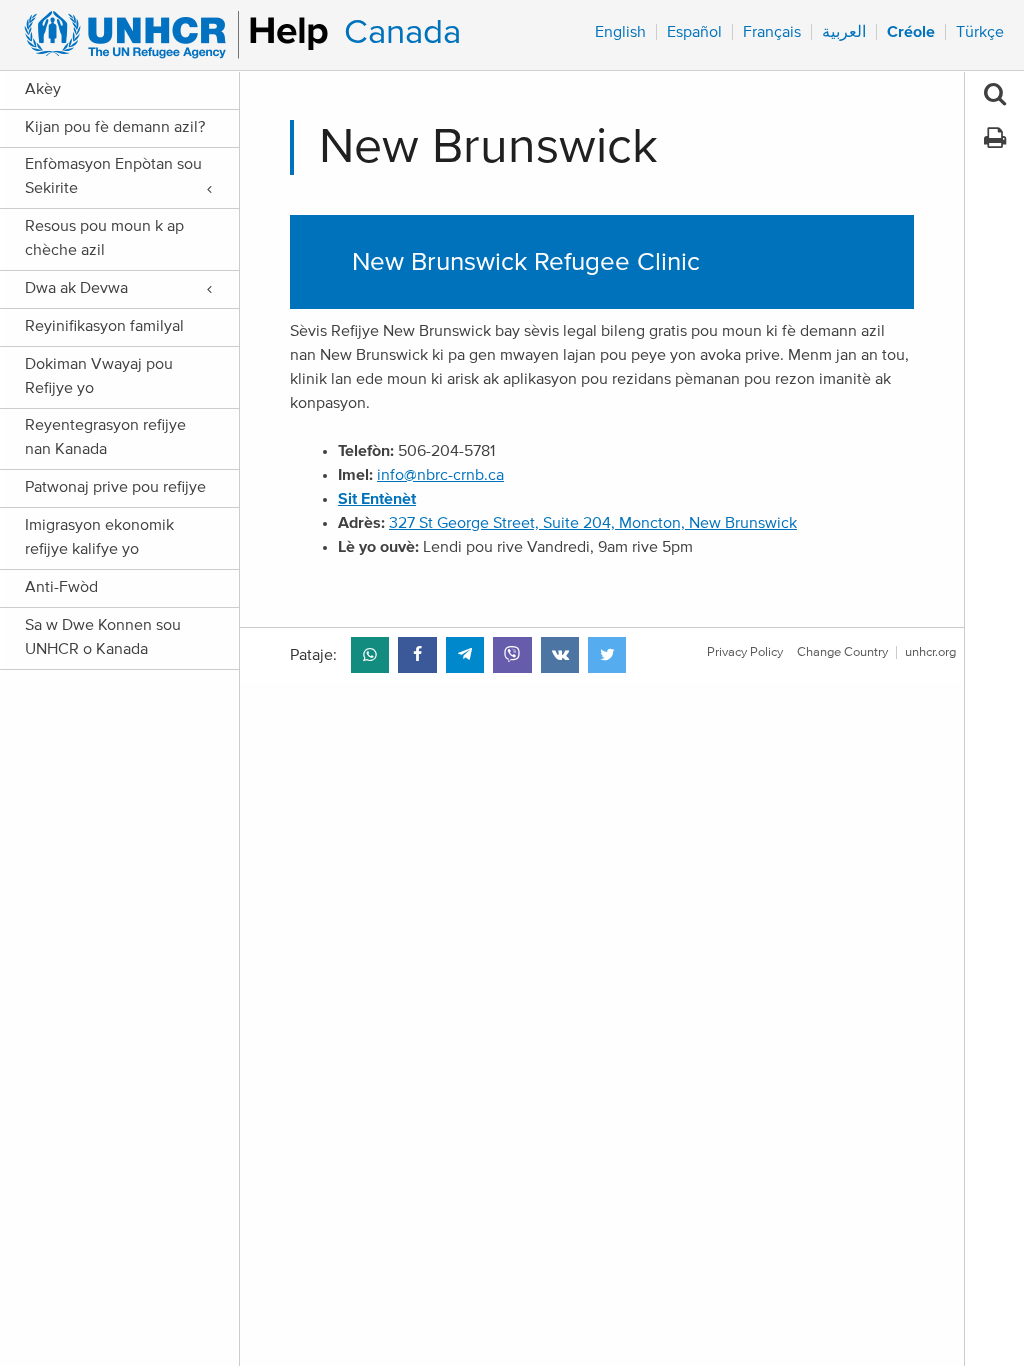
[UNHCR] (167, 35)
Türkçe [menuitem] (980, 32)
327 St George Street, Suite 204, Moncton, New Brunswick (593, 523)
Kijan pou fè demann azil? (115, 127)
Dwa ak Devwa (76, 288)
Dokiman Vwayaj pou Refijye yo (99, 376)
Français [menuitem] (772, 32)
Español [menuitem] (694, 32)
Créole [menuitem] (911, 32)
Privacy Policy (745, 652)
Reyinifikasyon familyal (104, 326)
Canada (402, 32)
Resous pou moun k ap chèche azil (104, 238)
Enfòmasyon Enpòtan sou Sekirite (113, 176)
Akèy (43, 89)
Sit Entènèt (377, 499)
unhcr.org (930, 652)
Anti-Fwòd (61, 587)
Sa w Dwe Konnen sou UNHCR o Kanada (103, 637)
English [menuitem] (620, 32)
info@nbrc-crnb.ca (440, 475)
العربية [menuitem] (844, 32)
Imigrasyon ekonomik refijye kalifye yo (99, 537)
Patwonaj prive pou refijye (115, 487)
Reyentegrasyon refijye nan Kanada (105, 437)
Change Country (842, 652)
